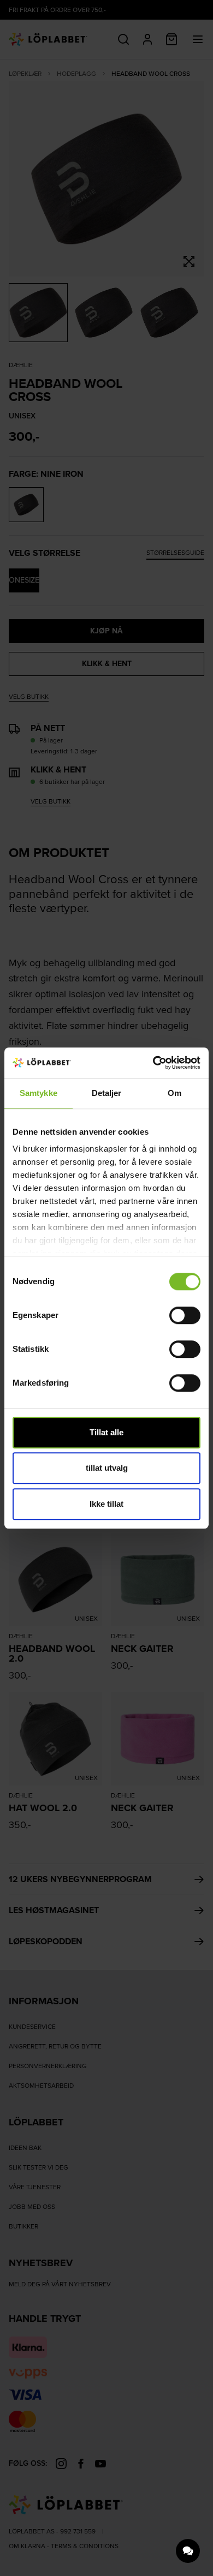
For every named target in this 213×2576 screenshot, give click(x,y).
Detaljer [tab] (107, 1093)
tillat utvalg (107, 1468)
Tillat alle (106, 1432)
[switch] (185, 1315)
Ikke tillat (106, 1504)
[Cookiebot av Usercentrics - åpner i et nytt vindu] (153, 1063)
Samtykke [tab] (39, 1093)
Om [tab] (174, 1093)
